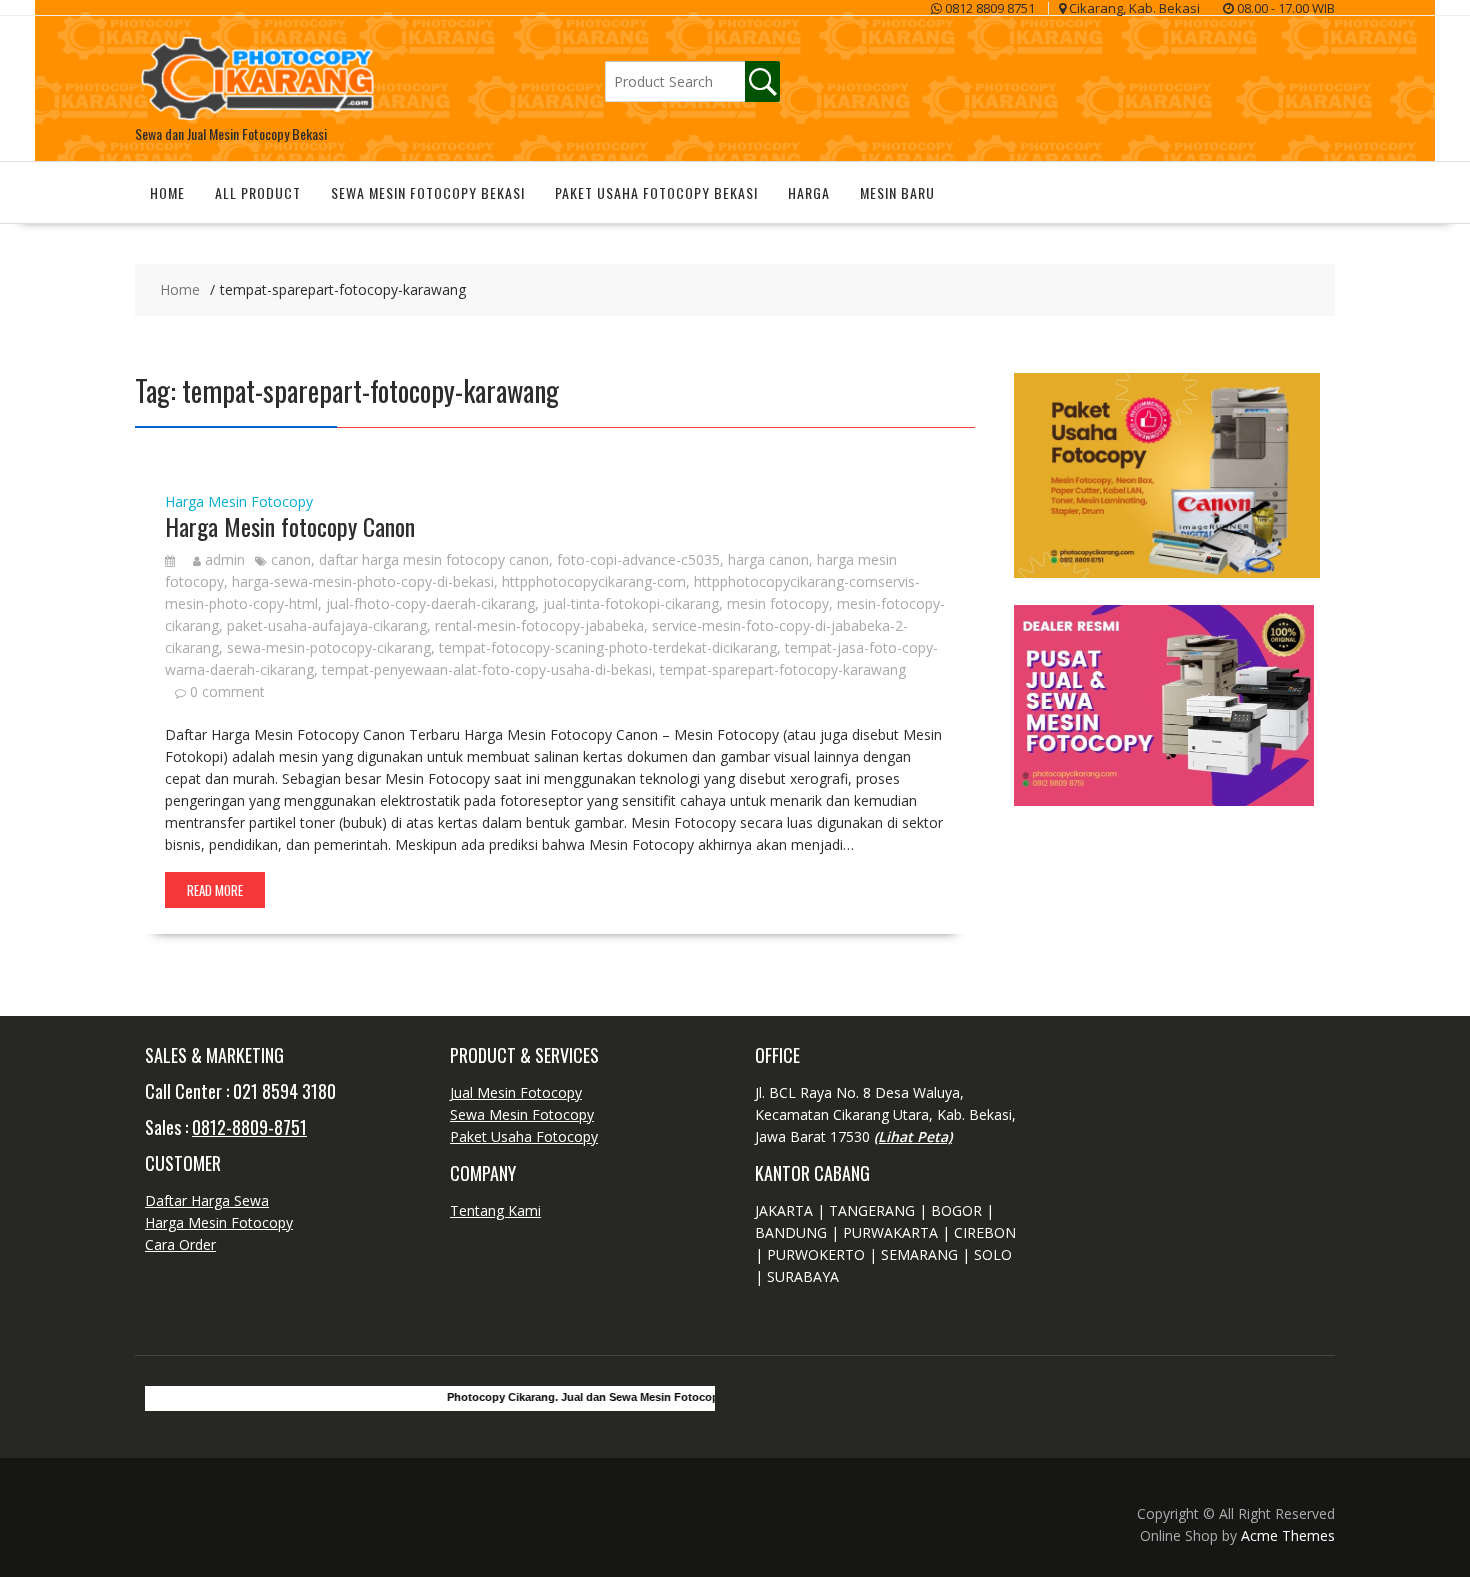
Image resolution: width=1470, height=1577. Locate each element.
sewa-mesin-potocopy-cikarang (329, 647)
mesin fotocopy (778, 603)
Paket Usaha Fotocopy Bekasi (656, 192)
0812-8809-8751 (249, 1127)
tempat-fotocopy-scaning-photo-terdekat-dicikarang (608, 647)
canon (291, 559)
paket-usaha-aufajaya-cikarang (327, 625)
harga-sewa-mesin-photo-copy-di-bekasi (363, 581)
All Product (258, 192)
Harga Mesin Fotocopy (239, 501)
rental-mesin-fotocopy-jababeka (539, 625)
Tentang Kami (495, 1210)
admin (225, 559)
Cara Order (180, 1244)
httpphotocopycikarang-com (594, 581)
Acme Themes (1288, 1535)
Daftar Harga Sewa (207, 1200)
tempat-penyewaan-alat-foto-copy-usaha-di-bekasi (487, 669)
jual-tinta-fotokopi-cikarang (631, 603)
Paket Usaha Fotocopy (524, 1136)
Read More (215, 890)
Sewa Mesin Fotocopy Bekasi (428, 192)
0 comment (227, 691)
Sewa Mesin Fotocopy (522, 1114)
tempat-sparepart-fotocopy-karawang (783, 669)
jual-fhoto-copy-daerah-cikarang (430, 603)
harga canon (768, 559)
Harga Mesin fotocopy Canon (290, 526)
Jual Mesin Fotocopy (516, 1092)
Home (167, 192)
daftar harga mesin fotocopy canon (434, 559)
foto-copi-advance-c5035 (638, 559)
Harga (809, 192)
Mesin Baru (897, 192)
